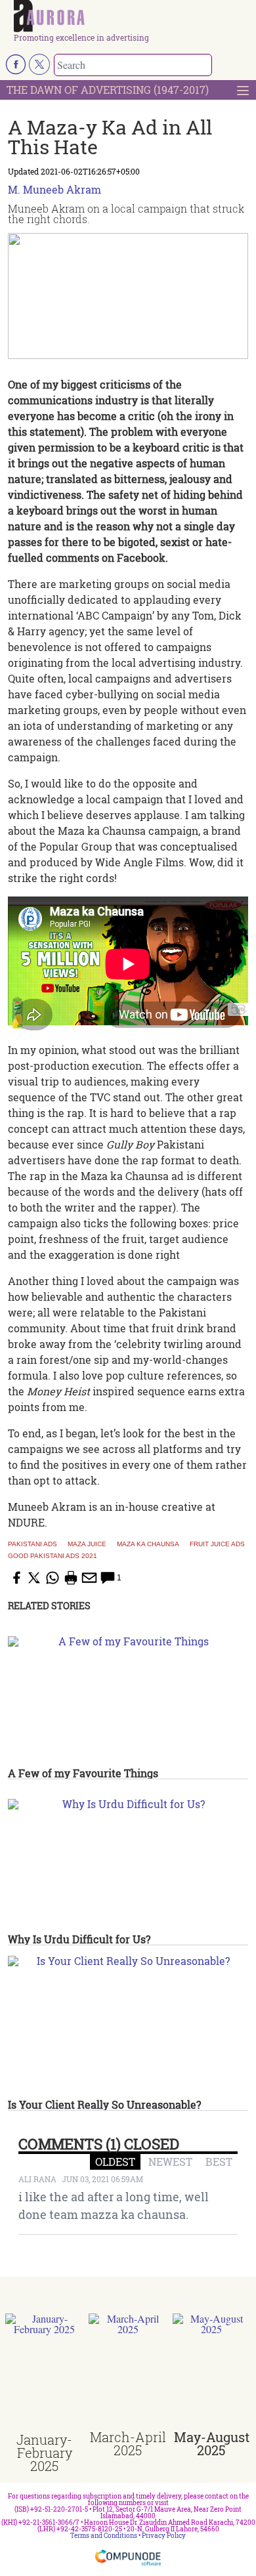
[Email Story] (89, 1578)
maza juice (87, 1544)
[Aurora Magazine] (132, 17)
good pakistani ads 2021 (53, 1556)
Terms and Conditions (104, 2536)
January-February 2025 (44, 2453)
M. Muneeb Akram (54, 189)
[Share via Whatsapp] (53, 1578)
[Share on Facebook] (16, 1578)
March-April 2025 (128, 2443)
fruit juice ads (217, 1544)
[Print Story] (71, 1578)
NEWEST (170, 2162)
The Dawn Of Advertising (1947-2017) (108, 90)
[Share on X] (34, 1578)
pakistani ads (32, 1544)
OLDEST (115, 2162)
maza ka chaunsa (148, 1544)
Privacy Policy (164, 2536)
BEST (219, 2162)
